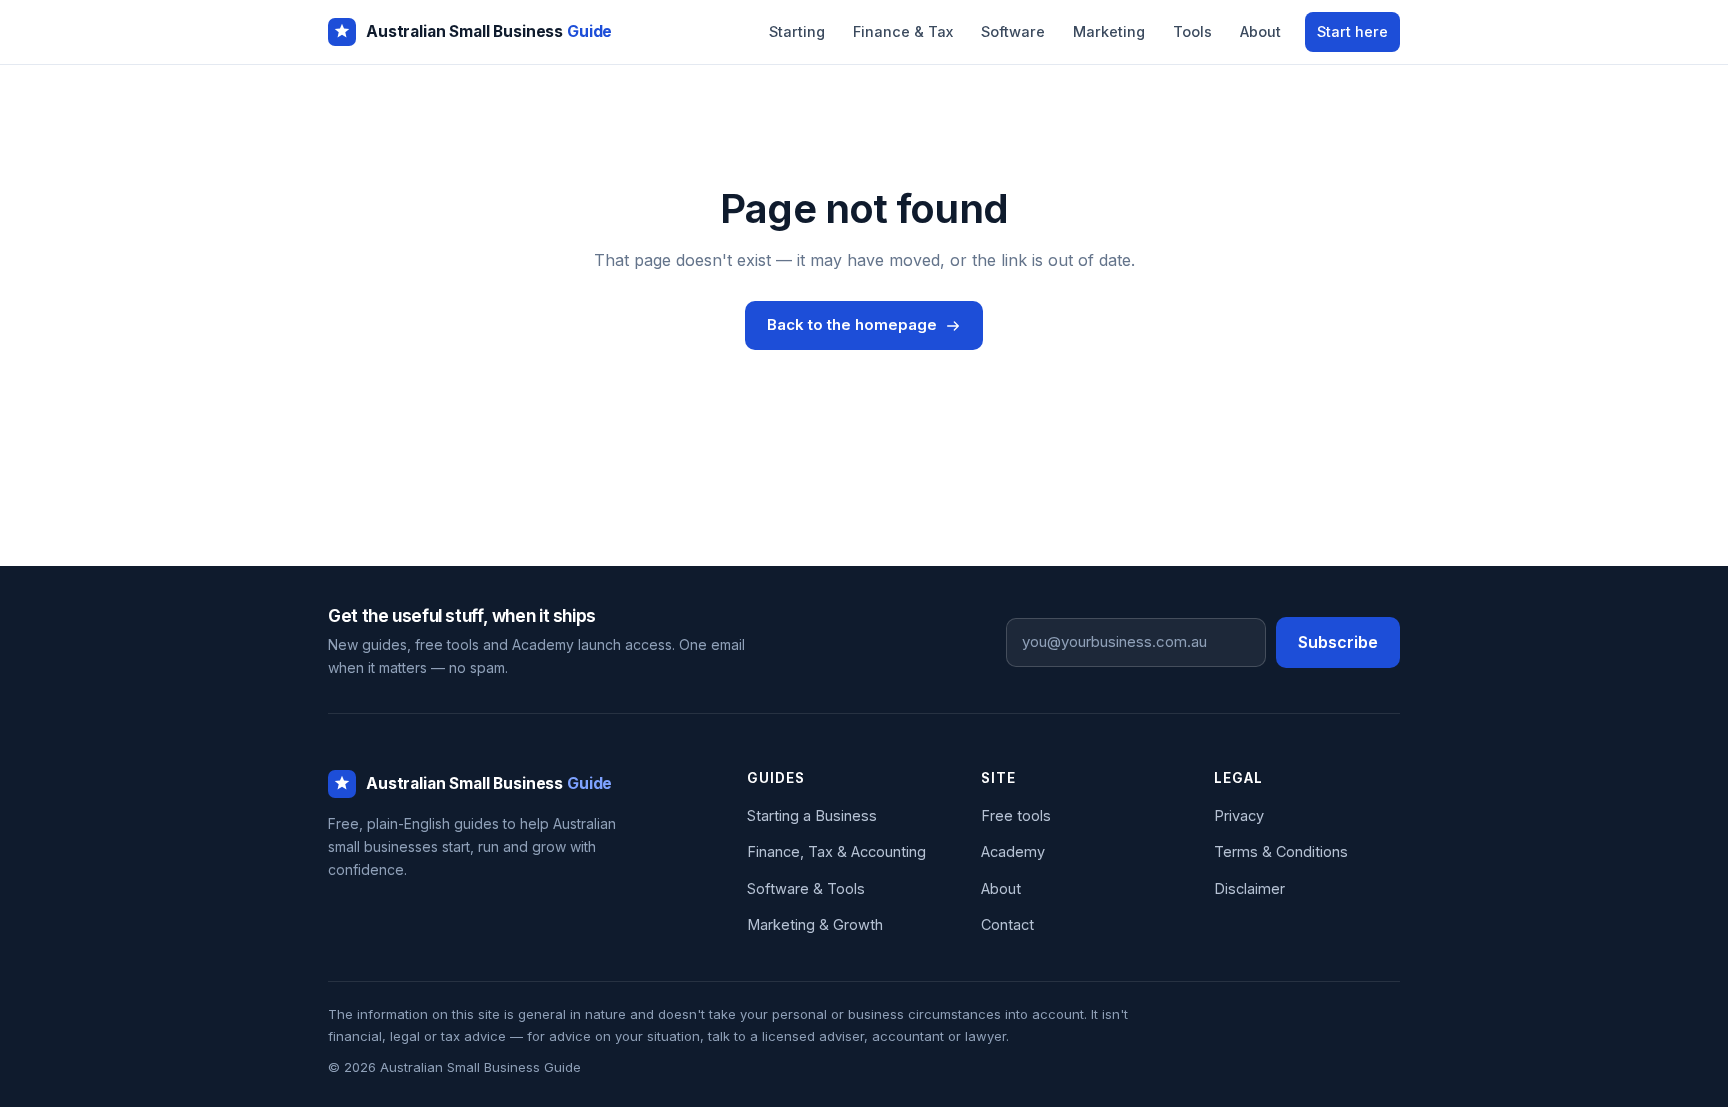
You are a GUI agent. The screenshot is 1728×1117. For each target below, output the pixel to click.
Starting (797, 31)
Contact (1007, 924)
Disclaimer (1249, 888)
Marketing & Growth (815, 924)
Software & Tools (806, 888)
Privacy (1239, 815)
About (1260, 31)
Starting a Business (812, 815)
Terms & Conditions (1281, 851)
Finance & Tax (903, 31)
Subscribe (1338, 642)
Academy (1013, 851)
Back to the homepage (852, 324)
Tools (1192, 31)
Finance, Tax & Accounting (836, 851)
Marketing (1109, 31)
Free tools (1016, 815)
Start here (1352, 31)
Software (1013, 31)
